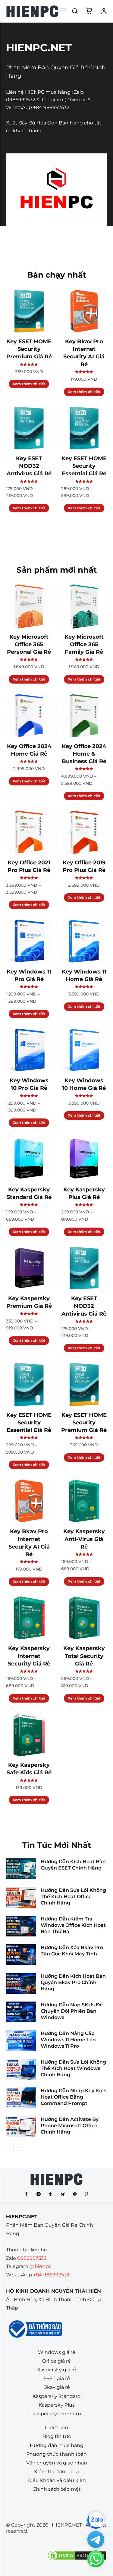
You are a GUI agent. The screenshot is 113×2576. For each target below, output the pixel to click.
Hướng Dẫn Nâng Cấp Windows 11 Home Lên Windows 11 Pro (68, 2040)
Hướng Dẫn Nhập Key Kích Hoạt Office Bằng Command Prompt (74, 2097)
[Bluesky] (63, 2194)
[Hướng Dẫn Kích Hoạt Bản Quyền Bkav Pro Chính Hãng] (21, 1983)
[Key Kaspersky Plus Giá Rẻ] (84, 1159)
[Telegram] (39, 2194)
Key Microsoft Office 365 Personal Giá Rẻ (29, 644)
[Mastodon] (75, 2194)
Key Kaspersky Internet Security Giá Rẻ (29, 1656)
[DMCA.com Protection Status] (77, 2560)
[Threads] (87, 2194)
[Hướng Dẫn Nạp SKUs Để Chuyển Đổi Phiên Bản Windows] (21, 2012)
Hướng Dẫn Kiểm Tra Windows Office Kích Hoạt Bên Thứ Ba (73, 1925)
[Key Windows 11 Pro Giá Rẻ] (29, 941)
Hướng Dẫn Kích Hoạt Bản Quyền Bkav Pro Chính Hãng (73, 1982)
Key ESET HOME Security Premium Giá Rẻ (29, 349)
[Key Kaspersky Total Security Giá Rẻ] (84, 1618)
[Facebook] (27, 2194)
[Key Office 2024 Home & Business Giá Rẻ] (84, 716)
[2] (32, 11)
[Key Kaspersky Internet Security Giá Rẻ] (29, 1618)
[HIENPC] (56, 2179)
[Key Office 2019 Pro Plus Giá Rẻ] (84, 832)
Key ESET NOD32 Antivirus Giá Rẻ (29, 466)
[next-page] (19, 2147)
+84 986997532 (51, 107)
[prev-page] (10, 2147)
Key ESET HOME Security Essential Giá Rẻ (84, 466)
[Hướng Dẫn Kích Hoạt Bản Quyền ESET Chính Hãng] (21, 1869)
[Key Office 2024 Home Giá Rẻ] (29, 716)
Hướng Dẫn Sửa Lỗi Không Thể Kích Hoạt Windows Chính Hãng (73, 2068)
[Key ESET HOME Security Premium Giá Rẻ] (29, 311)
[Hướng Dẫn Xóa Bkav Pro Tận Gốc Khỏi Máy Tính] (21, 1955)
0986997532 (21, 100)
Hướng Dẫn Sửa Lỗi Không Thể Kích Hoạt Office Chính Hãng (73, 1897)
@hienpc (75, 100)
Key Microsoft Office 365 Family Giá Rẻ (84, 644)
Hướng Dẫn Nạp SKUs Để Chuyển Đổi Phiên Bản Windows (72, 2011)
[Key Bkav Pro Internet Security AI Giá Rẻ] (84, 311)
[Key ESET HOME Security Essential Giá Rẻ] (84, 428)
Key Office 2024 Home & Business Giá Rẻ (84, 754)
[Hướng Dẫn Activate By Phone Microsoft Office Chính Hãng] (21, 2126)
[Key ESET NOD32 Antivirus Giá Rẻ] (29, 428)
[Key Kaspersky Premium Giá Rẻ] (29, 1268)
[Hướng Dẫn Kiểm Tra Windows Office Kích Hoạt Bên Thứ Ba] (21, 1926)
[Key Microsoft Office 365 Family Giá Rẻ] (84, 606)
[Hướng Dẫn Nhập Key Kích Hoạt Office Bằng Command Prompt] (21, 2098)
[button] (75, 11)
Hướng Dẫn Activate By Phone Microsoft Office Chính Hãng (70, 2126)
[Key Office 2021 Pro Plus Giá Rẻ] (29, 832)
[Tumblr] (51, 2194)
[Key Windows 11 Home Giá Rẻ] (84, 941)
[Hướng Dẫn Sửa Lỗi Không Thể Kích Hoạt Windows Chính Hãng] (21, 2069)
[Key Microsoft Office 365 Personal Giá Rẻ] (29, 606)
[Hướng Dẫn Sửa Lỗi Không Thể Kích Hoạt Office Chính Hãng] (21, 1897)
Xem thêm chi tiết (29, 384)
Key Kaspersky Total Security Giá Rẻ (84, 1656)
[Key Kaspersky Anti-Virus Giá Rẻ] (84, 1501)
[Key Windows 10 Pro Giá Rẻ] (29, 1050)
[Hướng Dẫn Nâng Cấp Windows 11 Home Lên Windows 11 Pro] (21, 2041)
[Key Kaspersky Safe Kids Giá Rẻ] (29, 1735)
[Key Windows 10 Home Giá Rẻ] (84, 1050)
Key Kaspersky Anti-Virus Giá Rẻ (84, 1539)
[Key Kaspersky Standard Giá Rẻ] (29, 1159)
